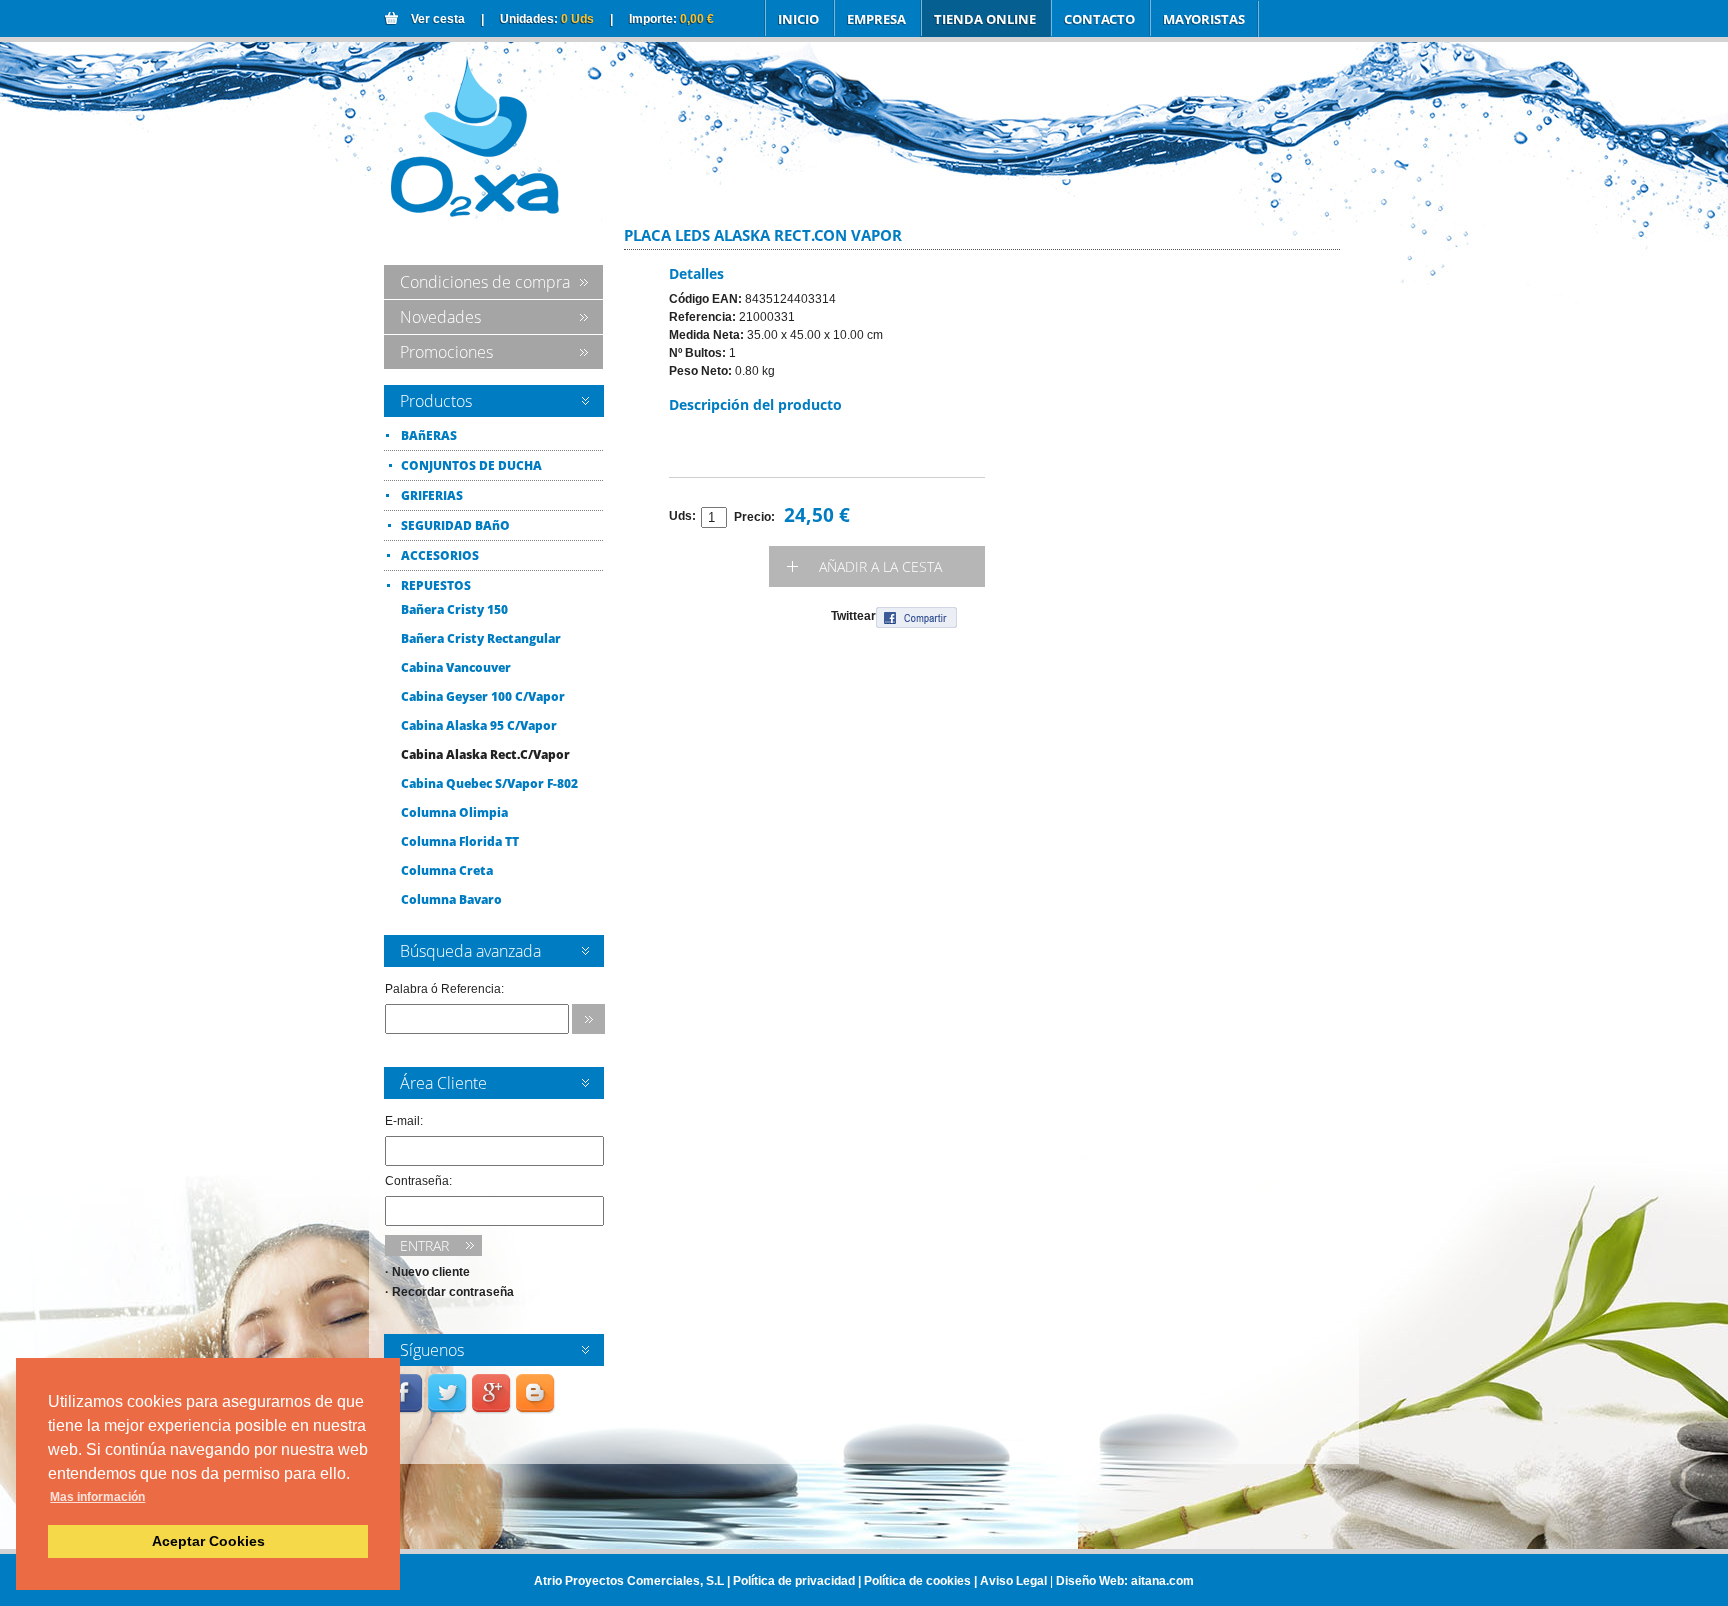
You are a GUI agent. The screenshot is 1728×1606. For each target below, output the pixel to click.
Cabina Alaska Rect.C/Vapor (485, 754)
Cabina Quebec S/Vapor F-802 (489, 783)
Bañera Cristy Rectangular (481, 638)
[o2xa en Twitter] (450, 1411)
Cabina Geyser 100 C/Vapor (483, 696)
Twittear (853, 616)
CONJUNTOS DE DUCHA (471, 465)
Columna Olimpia (454, 812)
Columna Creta (447, 870)
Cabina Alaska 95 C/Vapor (479, 725)
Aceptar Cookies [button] (208, 1541)
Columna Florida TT (460, 841)
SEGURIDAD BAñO (455, 525)
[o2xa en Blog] (536, 1411)
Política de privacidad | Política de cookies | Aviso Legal (890, 1581)
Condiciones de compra (485, 282)
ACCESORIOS (440, 555)
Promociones (446, 352)
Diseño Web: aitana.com (1125, 1581)
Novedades (440, 317)
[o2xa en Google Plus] (494, 1411)
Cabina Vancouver (456, 667)
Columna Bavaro (451, 899)
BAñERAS (429, 435)
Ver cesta (438, 19)
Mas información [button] (97, 1497)
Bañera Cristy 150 (454, 609)
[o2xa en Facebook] (406, 1411)
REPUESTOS (436, 585)
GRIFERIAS (432, 495)
